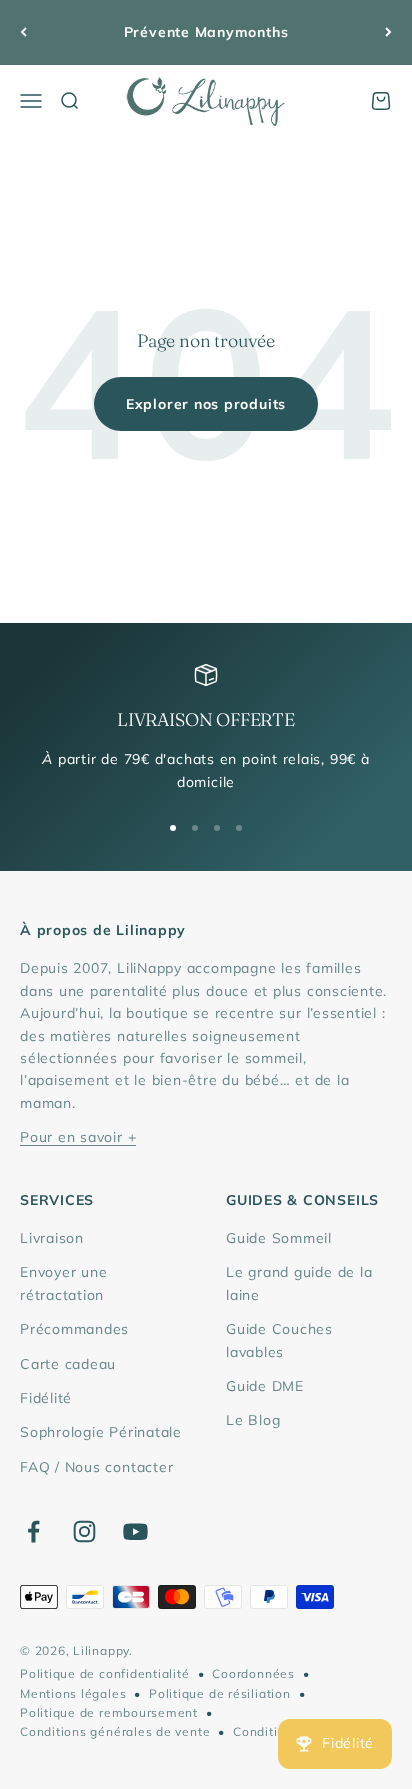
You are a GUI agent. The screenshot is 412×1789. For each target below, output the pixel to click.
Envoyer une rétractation (63, 1283)
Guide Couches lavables (279, 1340)
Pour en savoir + (78, 1137)
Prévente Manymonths (206, 32)
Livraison (52, 1238)
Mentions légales (73, 1693)
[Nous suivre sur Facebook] (33, 1531)
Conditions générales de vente (115, 1731)
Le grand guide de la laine (299, 1283)
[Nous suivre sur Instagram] (84, 1531)
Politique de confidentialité (105, 1673)
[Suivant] (388, 32)
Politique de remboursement (109, 1712)
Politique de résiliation (219, 1693)
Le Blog (253, 1420)
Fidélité (46, 1398)
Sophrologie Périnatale (101, 1432)
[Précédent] (23, 32)
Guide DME (265, 1386)
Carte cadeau (68, 1364)
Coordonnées (253, 1673)
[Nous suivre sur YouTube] (135, 1531)
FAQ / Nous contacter (96, 1467)
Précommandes (74, 1329)
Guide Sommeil (279, 1238)
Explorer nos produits (206, 404)
